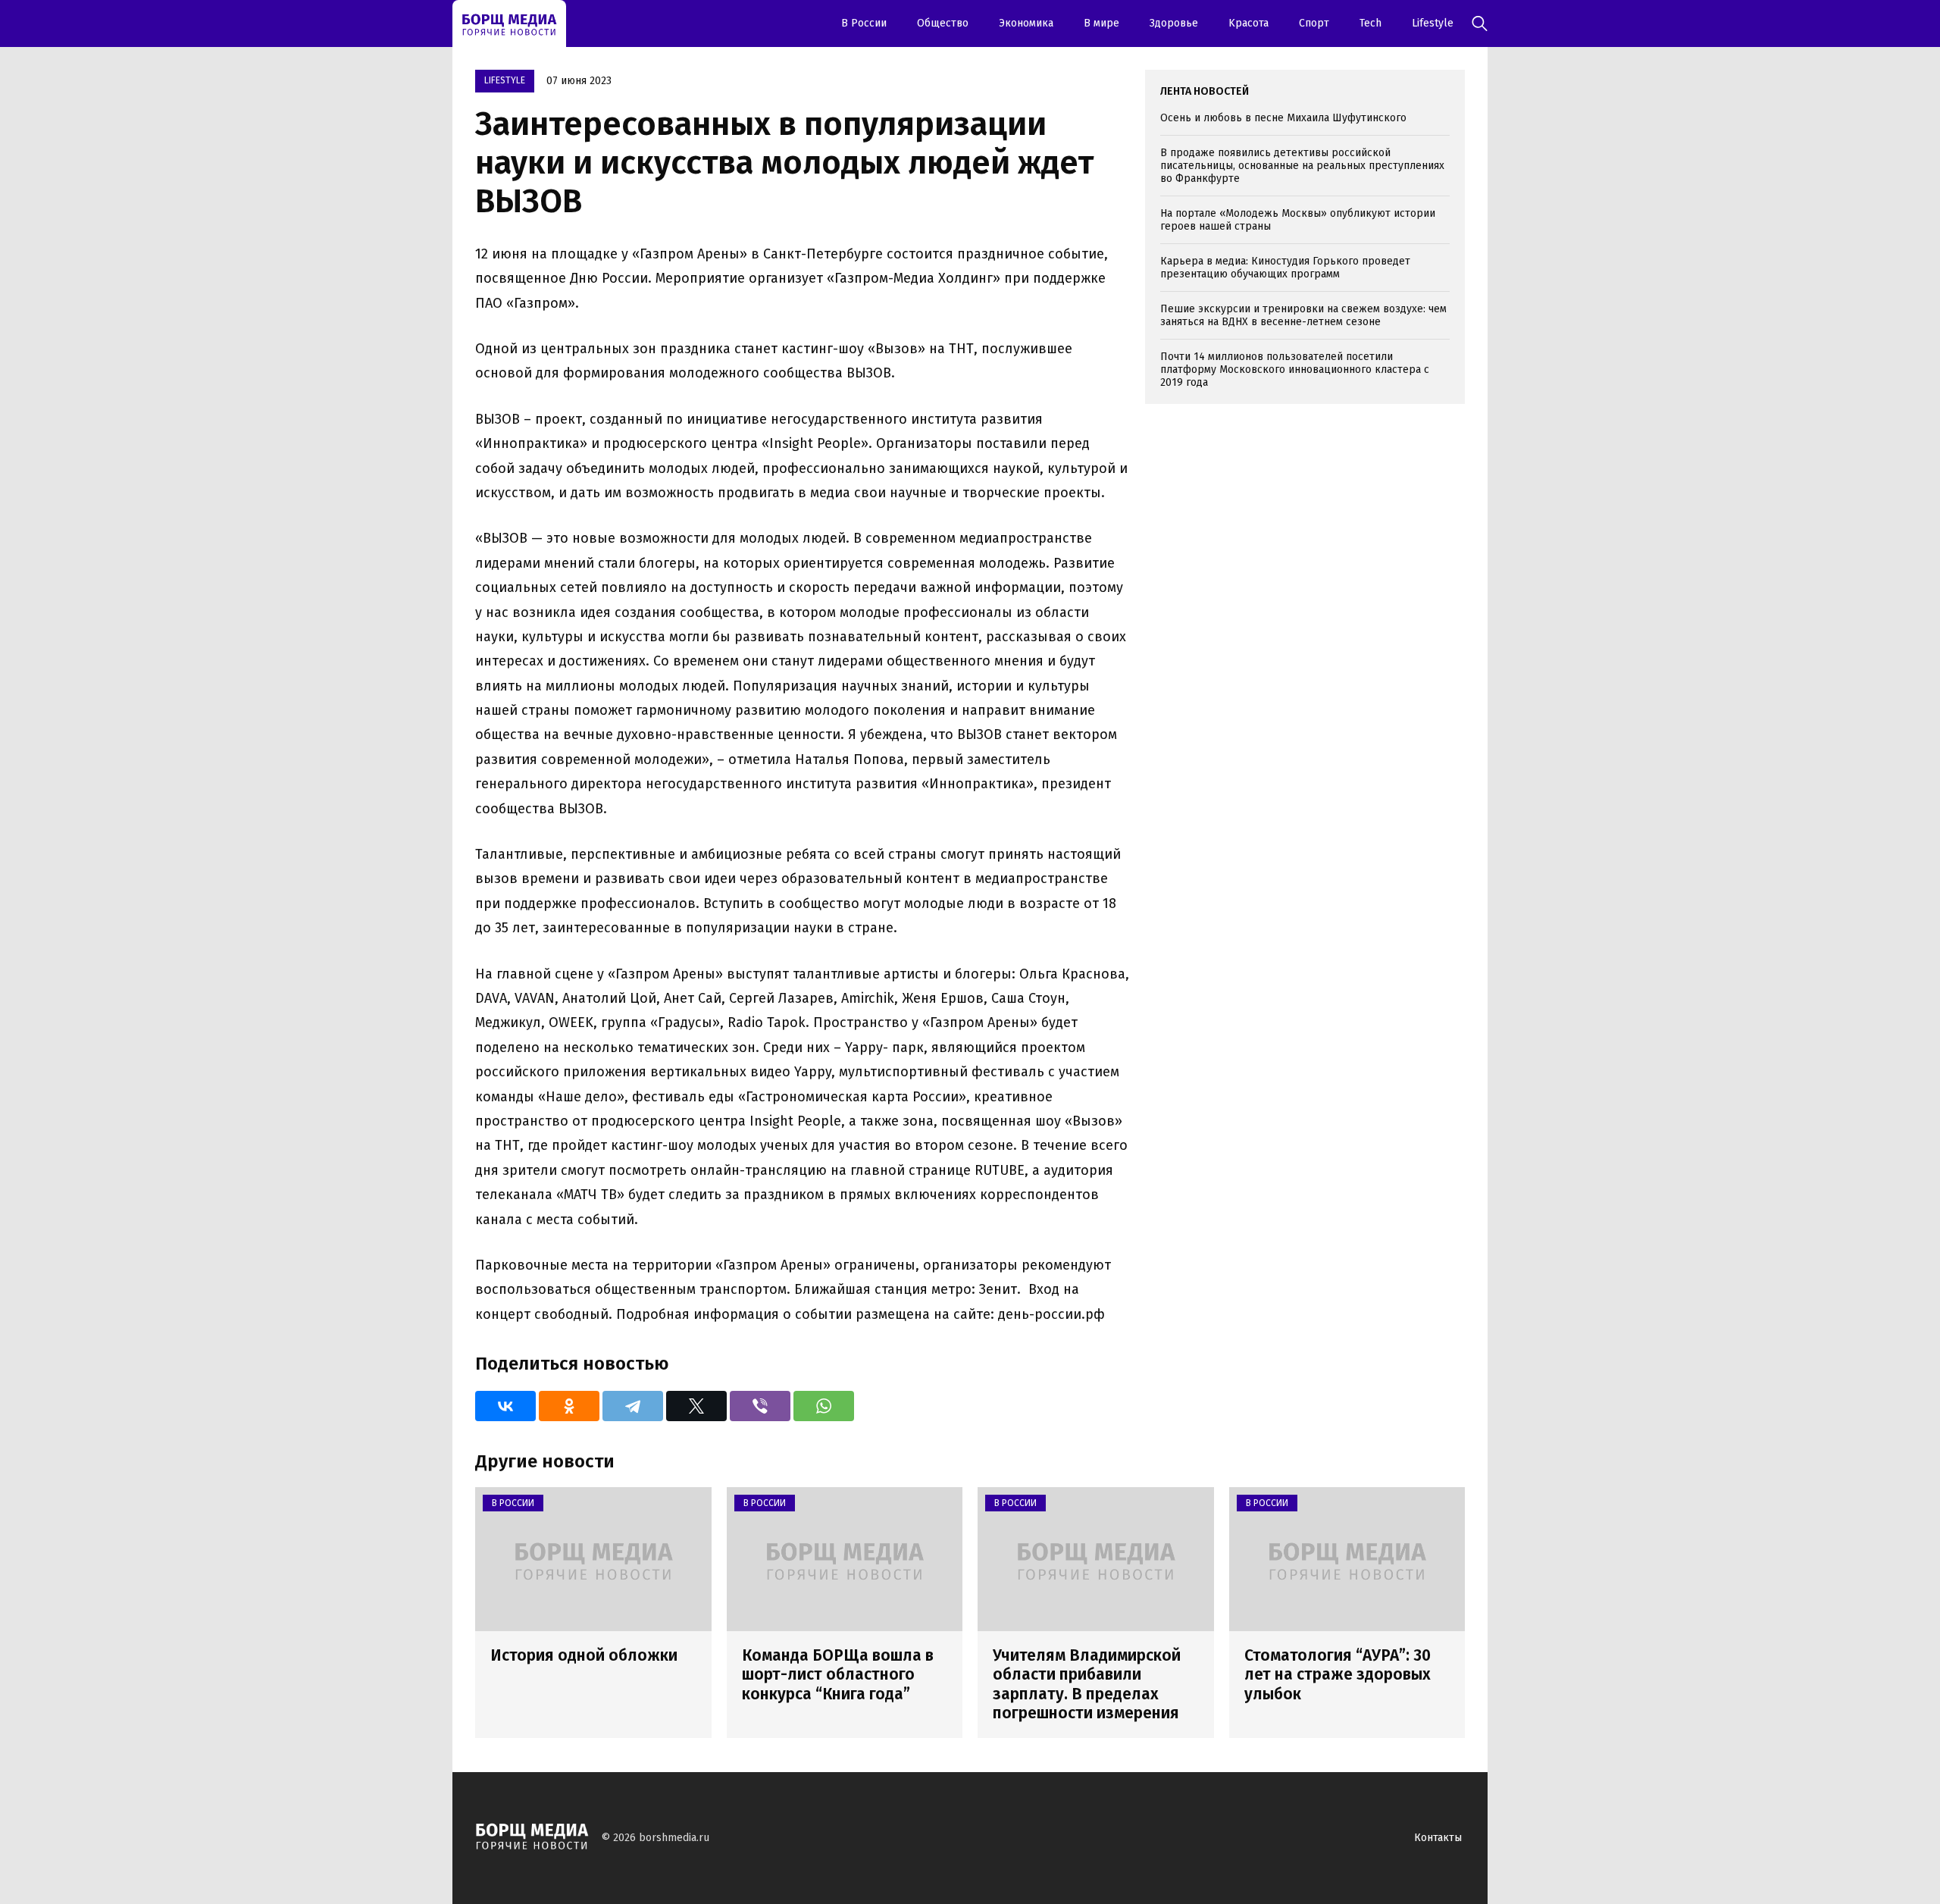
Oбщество (943, 23)
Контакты (1438, 1838)
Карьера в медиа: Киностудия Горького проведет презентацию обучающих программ (1285, 268)
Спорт (1314, 23)
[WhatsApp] (824, 1406)
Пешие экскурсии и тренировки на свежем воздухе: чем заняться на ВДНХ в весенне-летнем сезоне (1303, 315)
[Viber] (760, 1406)
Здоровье (1174, 23)
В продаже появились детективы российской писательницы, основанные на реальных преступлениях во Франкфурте (1302, 166)
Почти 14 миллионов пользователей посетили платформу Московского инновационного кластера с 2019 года (1295, 370)
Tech (1371, 23)
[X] (696, 1406)
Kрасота (1248, 23)
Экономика (1026, 23)
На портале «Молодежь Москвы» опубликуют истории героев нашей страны (1298, 220)
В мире (1101, 23)
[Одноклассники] (569, 1406)
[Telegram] (633, 1406)
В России (864, 23)
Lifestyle (1433, 23)
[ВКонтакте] (505, 1406)
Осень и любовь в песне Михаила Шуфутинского (1283, 118)
